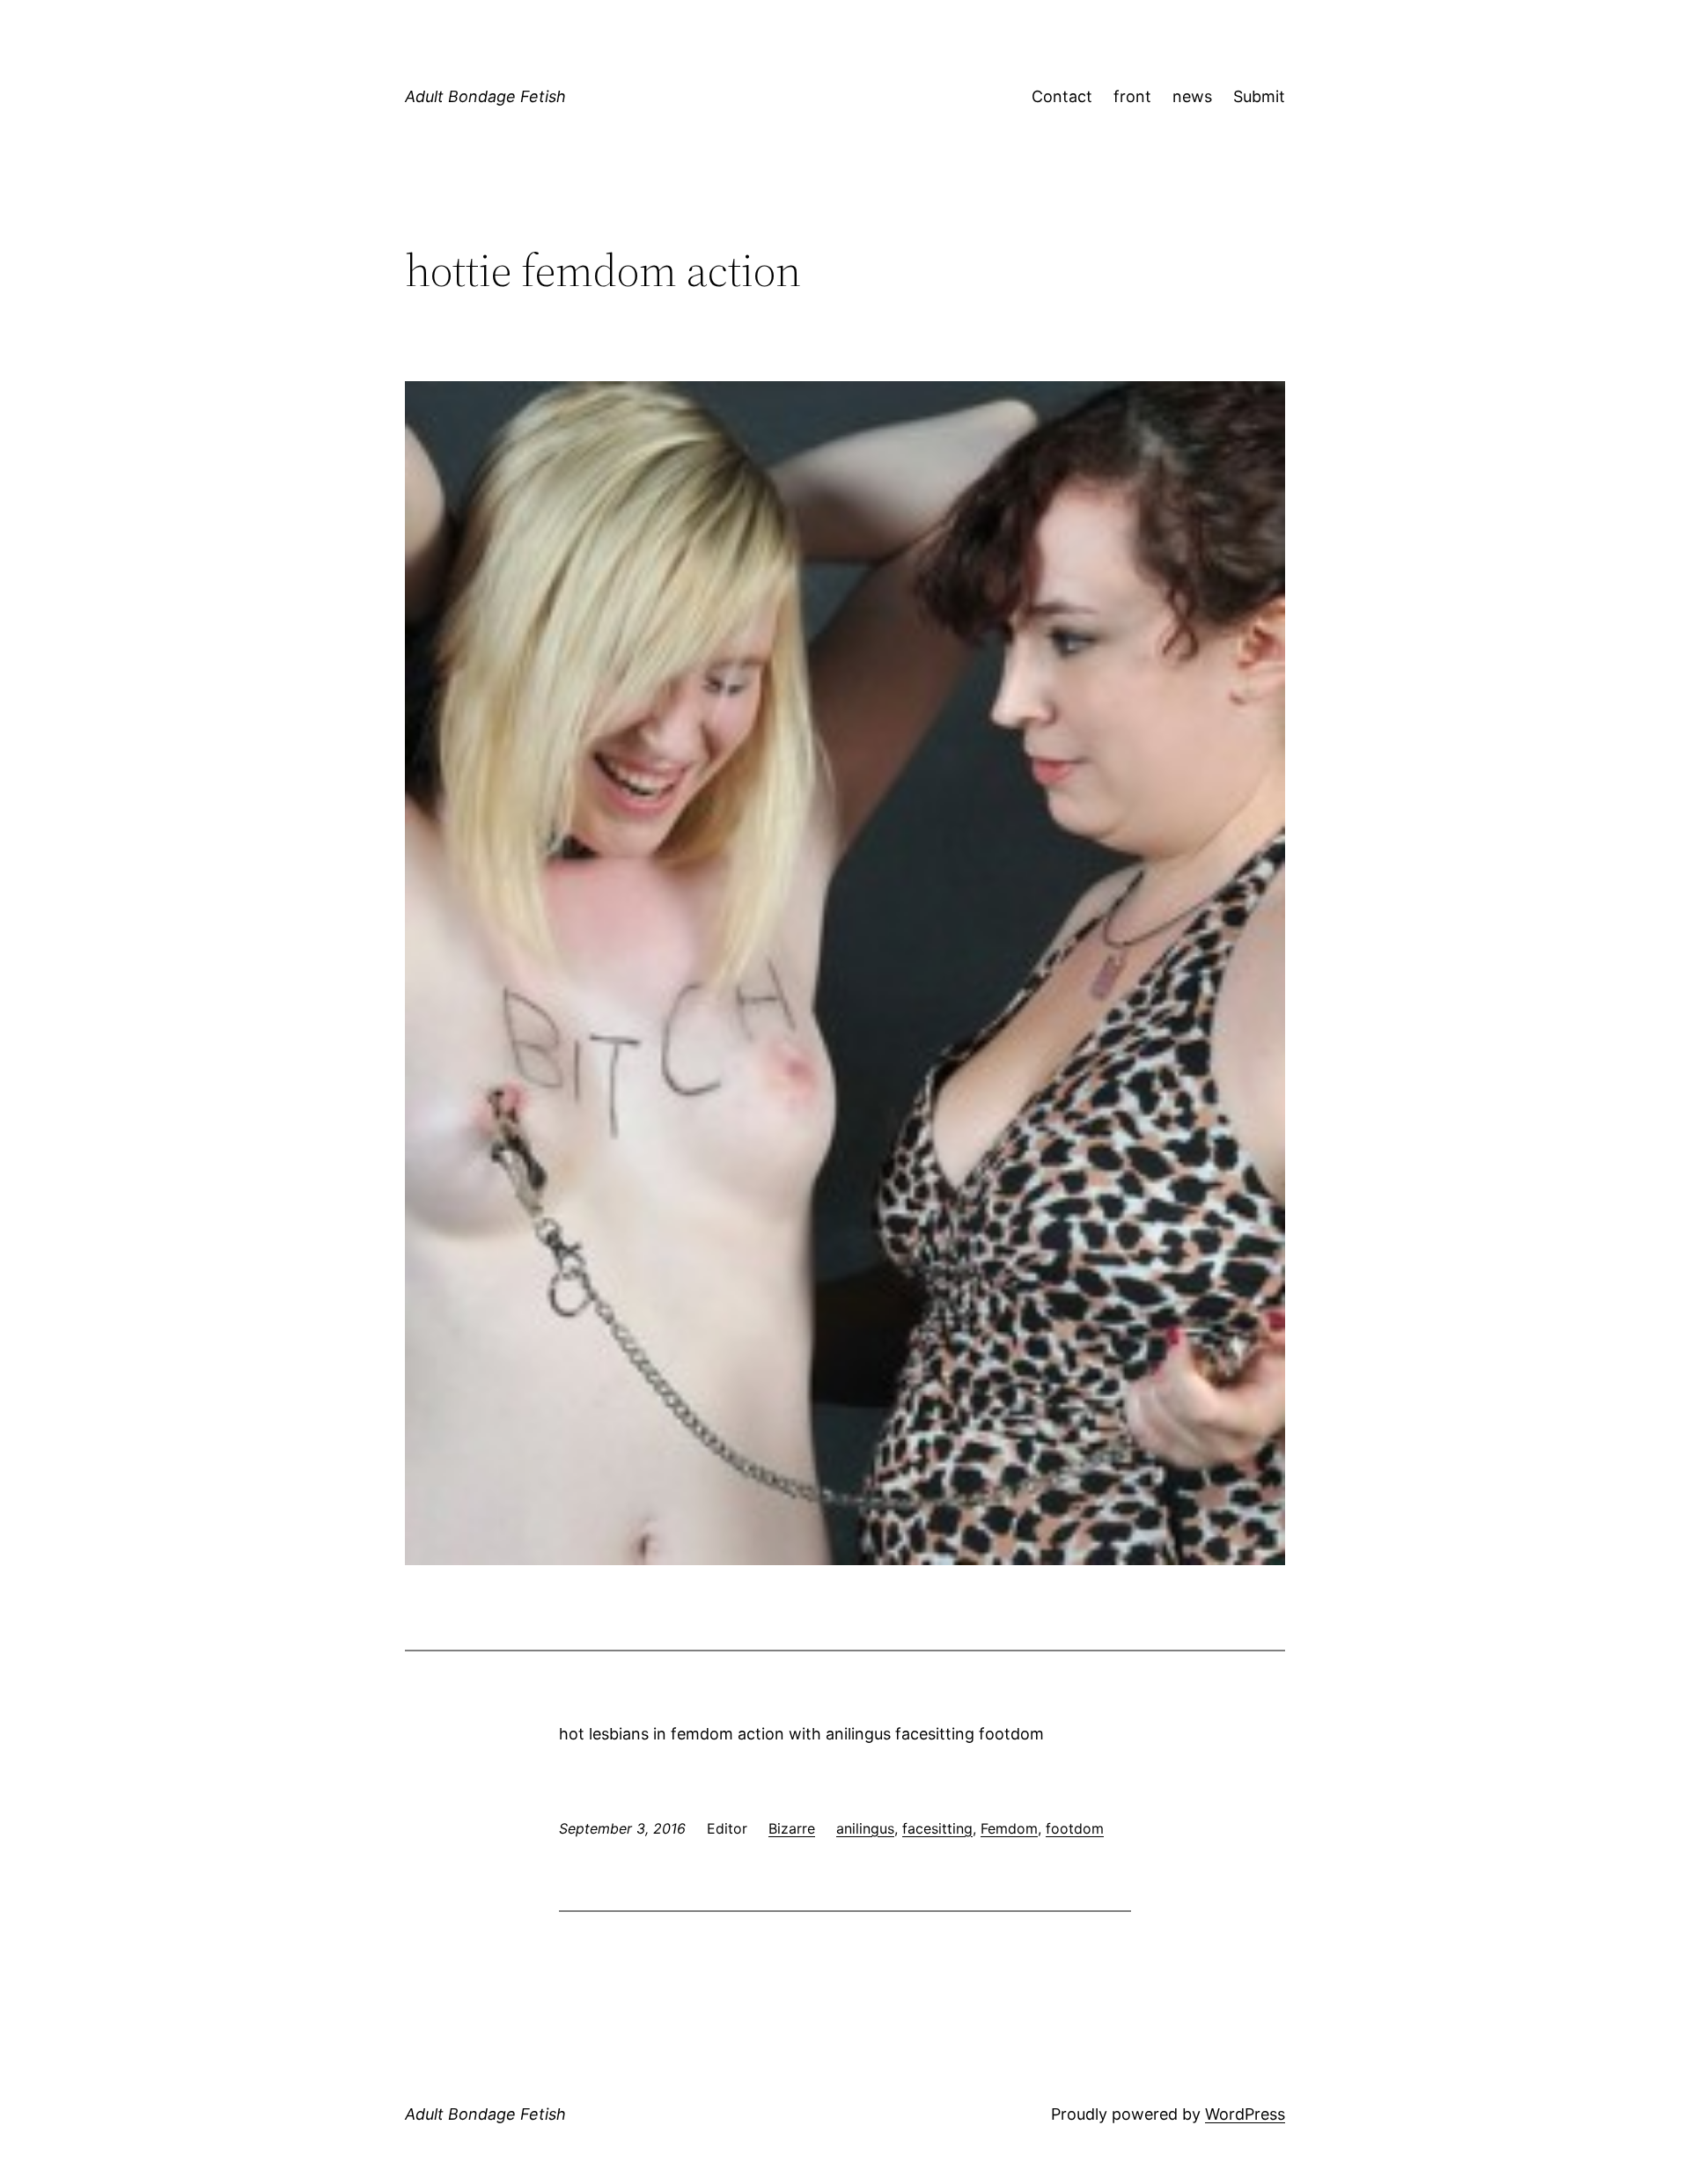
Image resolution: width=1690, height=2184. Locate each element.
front (1132, 96)
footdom (1075, 1828)
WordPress (1245, 2114)
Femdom (1009, 1828)
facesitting (937, 1828)
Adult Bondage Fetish (485, 96)
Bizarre (792, 1828)
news (1192, 96)
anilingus (865, 1828)
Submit (1259, 96)
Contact (1062, 96)
